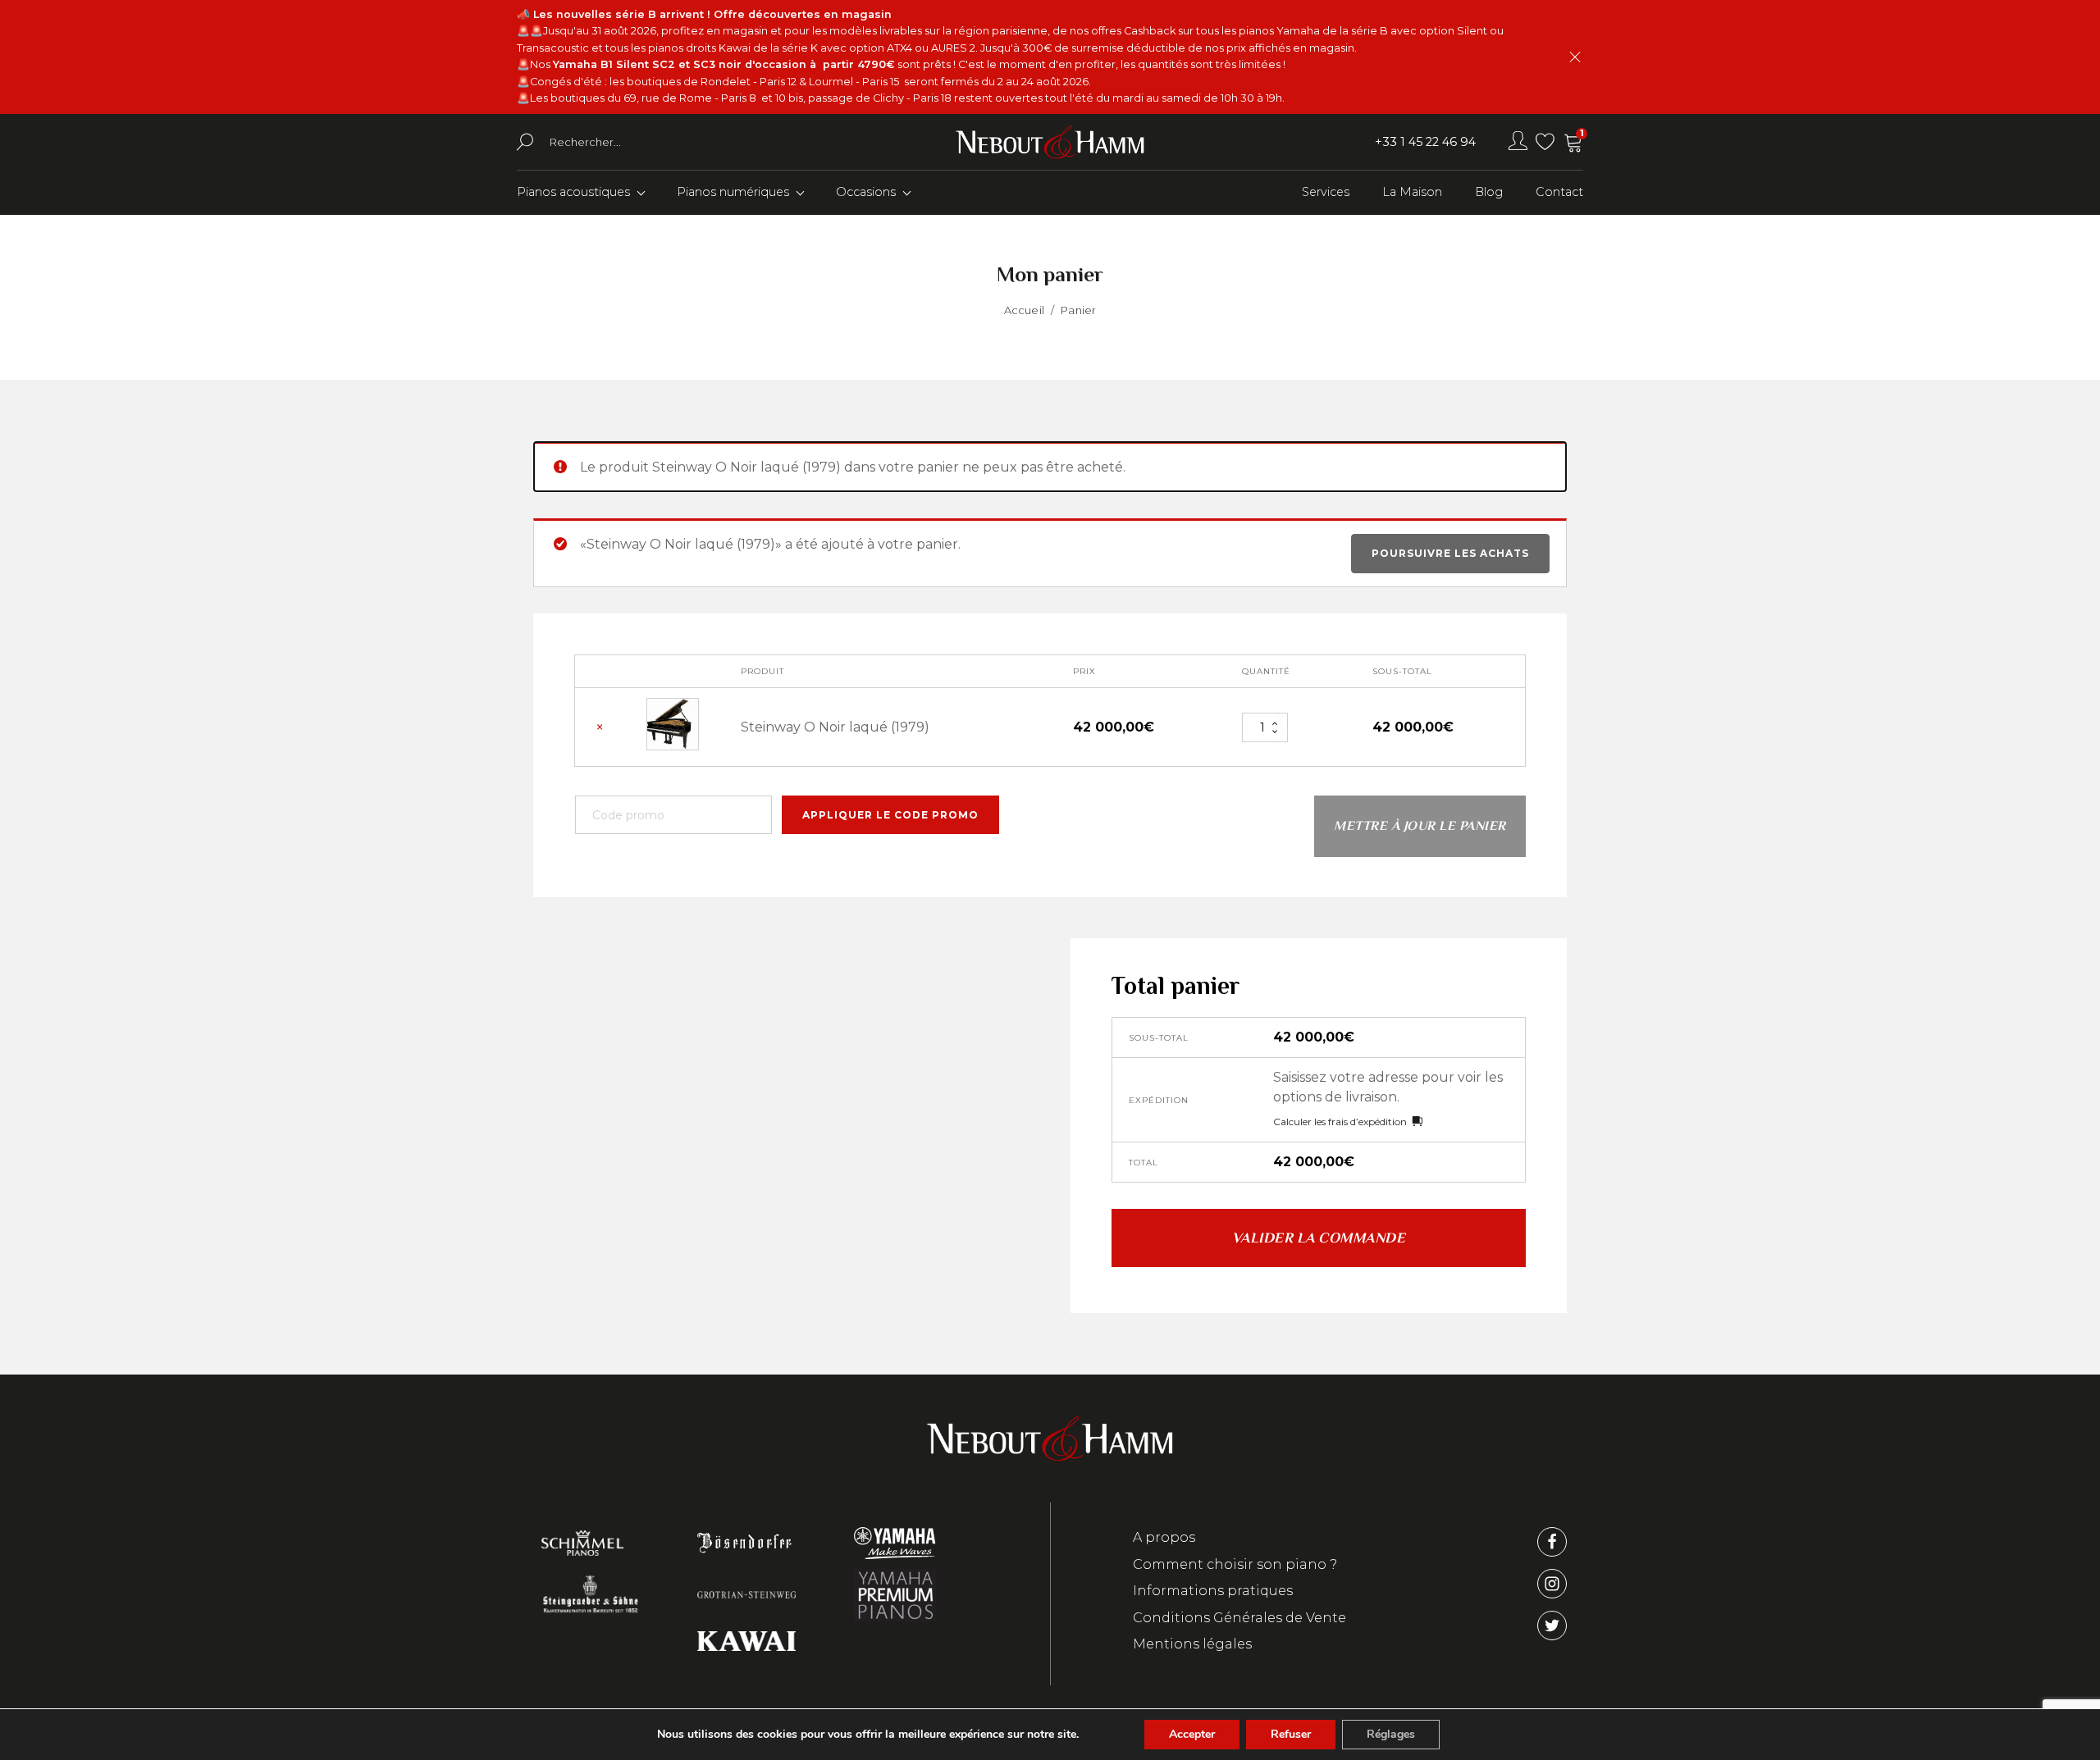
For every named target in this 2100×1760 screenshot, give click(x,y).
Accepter (1192, 1734)
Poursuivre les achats (1450, 553)
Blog (1489, 192)
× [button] (600, 727)
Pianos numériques (733, 192)
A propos (1164, 1537)
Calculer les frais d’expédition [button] (1340, 1122)
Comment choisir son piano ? (1235, 1564)
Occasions (866, 192)
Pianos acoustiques (573, 192)
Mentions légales (1192, 1644)
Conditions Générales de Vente (1239, 1618)
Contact (1559, 192)
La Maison (1412, 192)
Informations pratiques (1213, 1591)
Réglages (1391, 1734)
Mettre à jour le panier (1420, 826)
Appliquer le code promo (890, 815)
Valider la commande (1319, 1238)
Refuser (1291, 1734)
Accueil (1024, 310)
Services (1326, 192)
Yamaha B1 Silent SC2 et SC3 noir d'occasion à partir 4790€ (724, 64)
